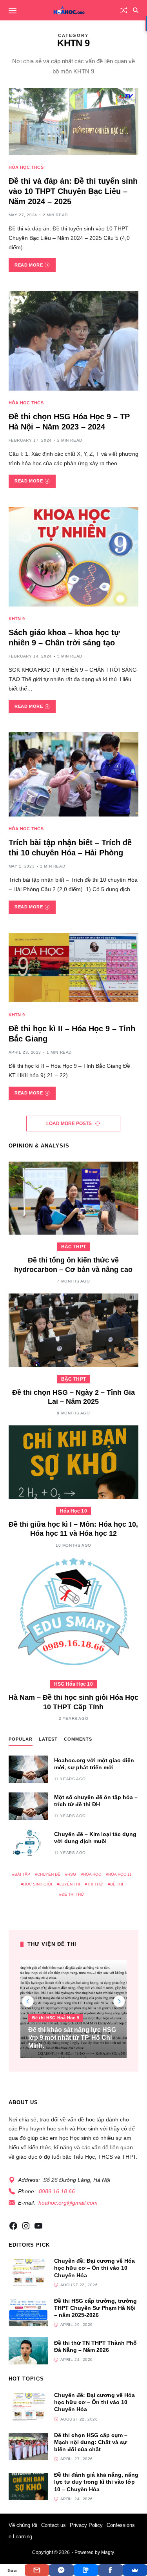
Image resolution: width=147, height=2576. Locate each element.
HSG (72, 1874)
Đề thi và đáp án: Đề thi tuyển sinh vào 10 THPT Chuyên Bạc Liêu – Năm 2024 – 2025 (73, 191)
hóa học (92, 1874)
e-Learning (20, 2537)
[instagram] (26, 2226)
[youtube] (38, 2226)
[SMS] (86, 2570)
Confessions (121, 2525)
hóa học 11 (120, 1874)
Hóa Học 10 (73, 1511)
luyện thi (70, 1884)
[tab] (21, 1741)
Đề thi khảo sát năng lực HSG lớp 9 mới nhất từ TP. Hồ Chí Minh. (72, 2038)
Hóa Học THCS (26, 167)
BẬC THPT (73, 1247)
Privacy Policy (86, 2525)
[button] (119, 2001)
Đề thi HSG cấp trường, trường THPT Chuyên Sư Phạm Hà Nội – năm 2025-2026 (95, 2308)
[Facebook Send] (61, 2570)
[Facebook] (110, 2570)
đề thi (117, 1884)
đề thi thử (73, 1894)
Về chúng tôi (23, 2525)
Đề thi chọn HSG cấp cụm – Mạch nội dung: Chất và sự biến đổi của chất (91, 2442)
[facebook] (13, 2226)
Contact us (54, 2525)
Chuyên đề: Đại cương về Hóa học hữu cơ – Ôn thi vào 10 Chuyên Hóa (94, 2268)
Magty (107, 2552)
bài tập (22, 1874)
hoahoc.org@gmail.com (68, 2203)
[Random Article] (124, 10)
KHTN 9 (17, 619)
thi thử (95, 1884)
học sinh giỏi (38, 1884)
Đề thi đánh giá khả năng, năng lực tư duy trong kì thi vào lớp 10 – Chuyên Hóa (96, 2482)
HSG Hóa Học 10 (73, 1684)
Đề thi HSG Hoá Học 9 (56, 2018)
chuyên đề (49, 1874)
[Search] (136, 10)
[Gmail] (37, 2570)
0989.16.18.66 (57, 2191)
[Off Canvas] (13, 11)
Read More (29, 265)
